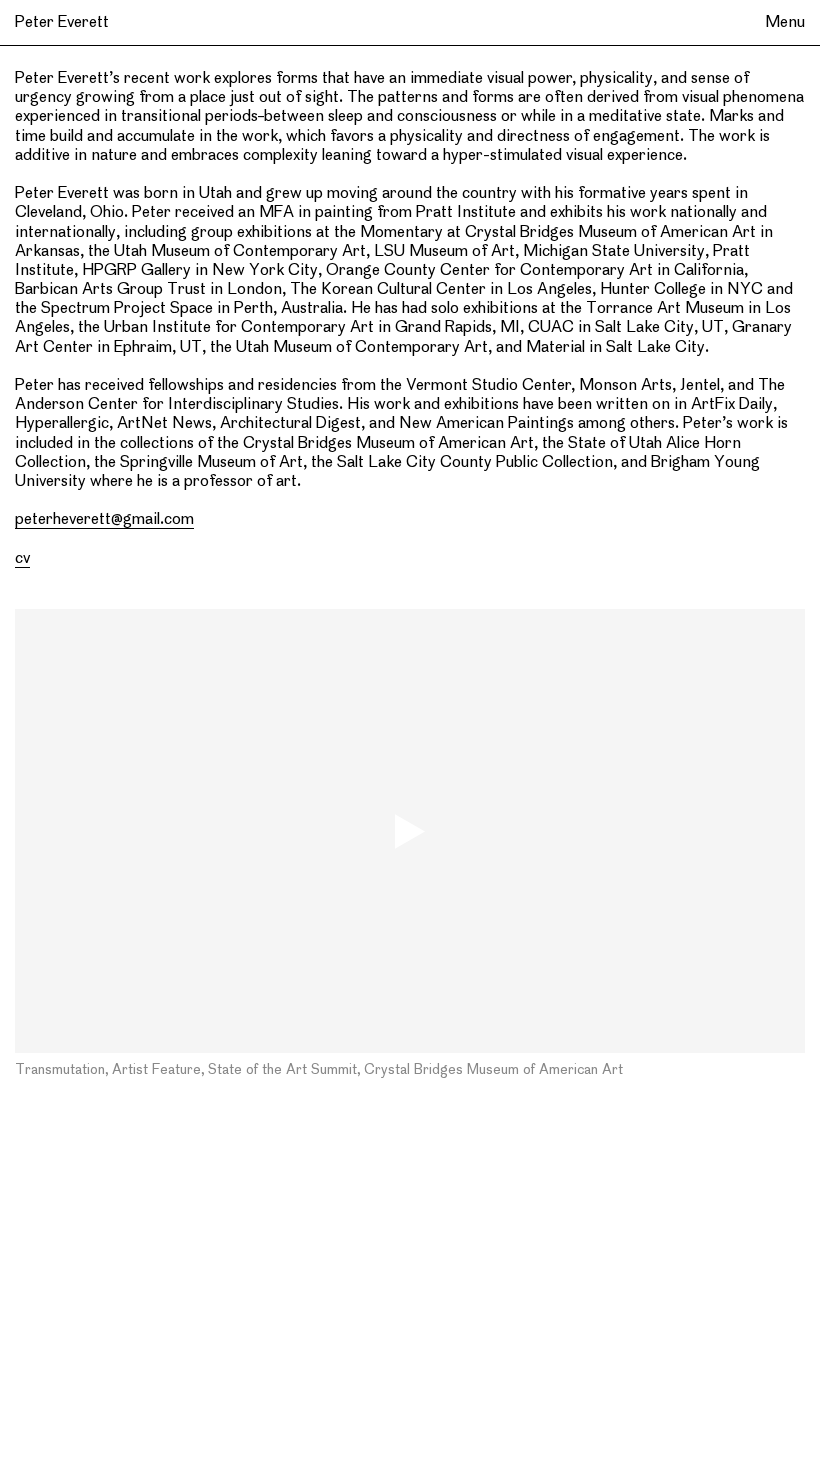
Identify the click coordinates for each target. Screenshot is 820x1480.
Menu (785, 23)
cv (22, 559)
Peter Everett (62, 23)
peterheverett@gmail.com (104, 520)
